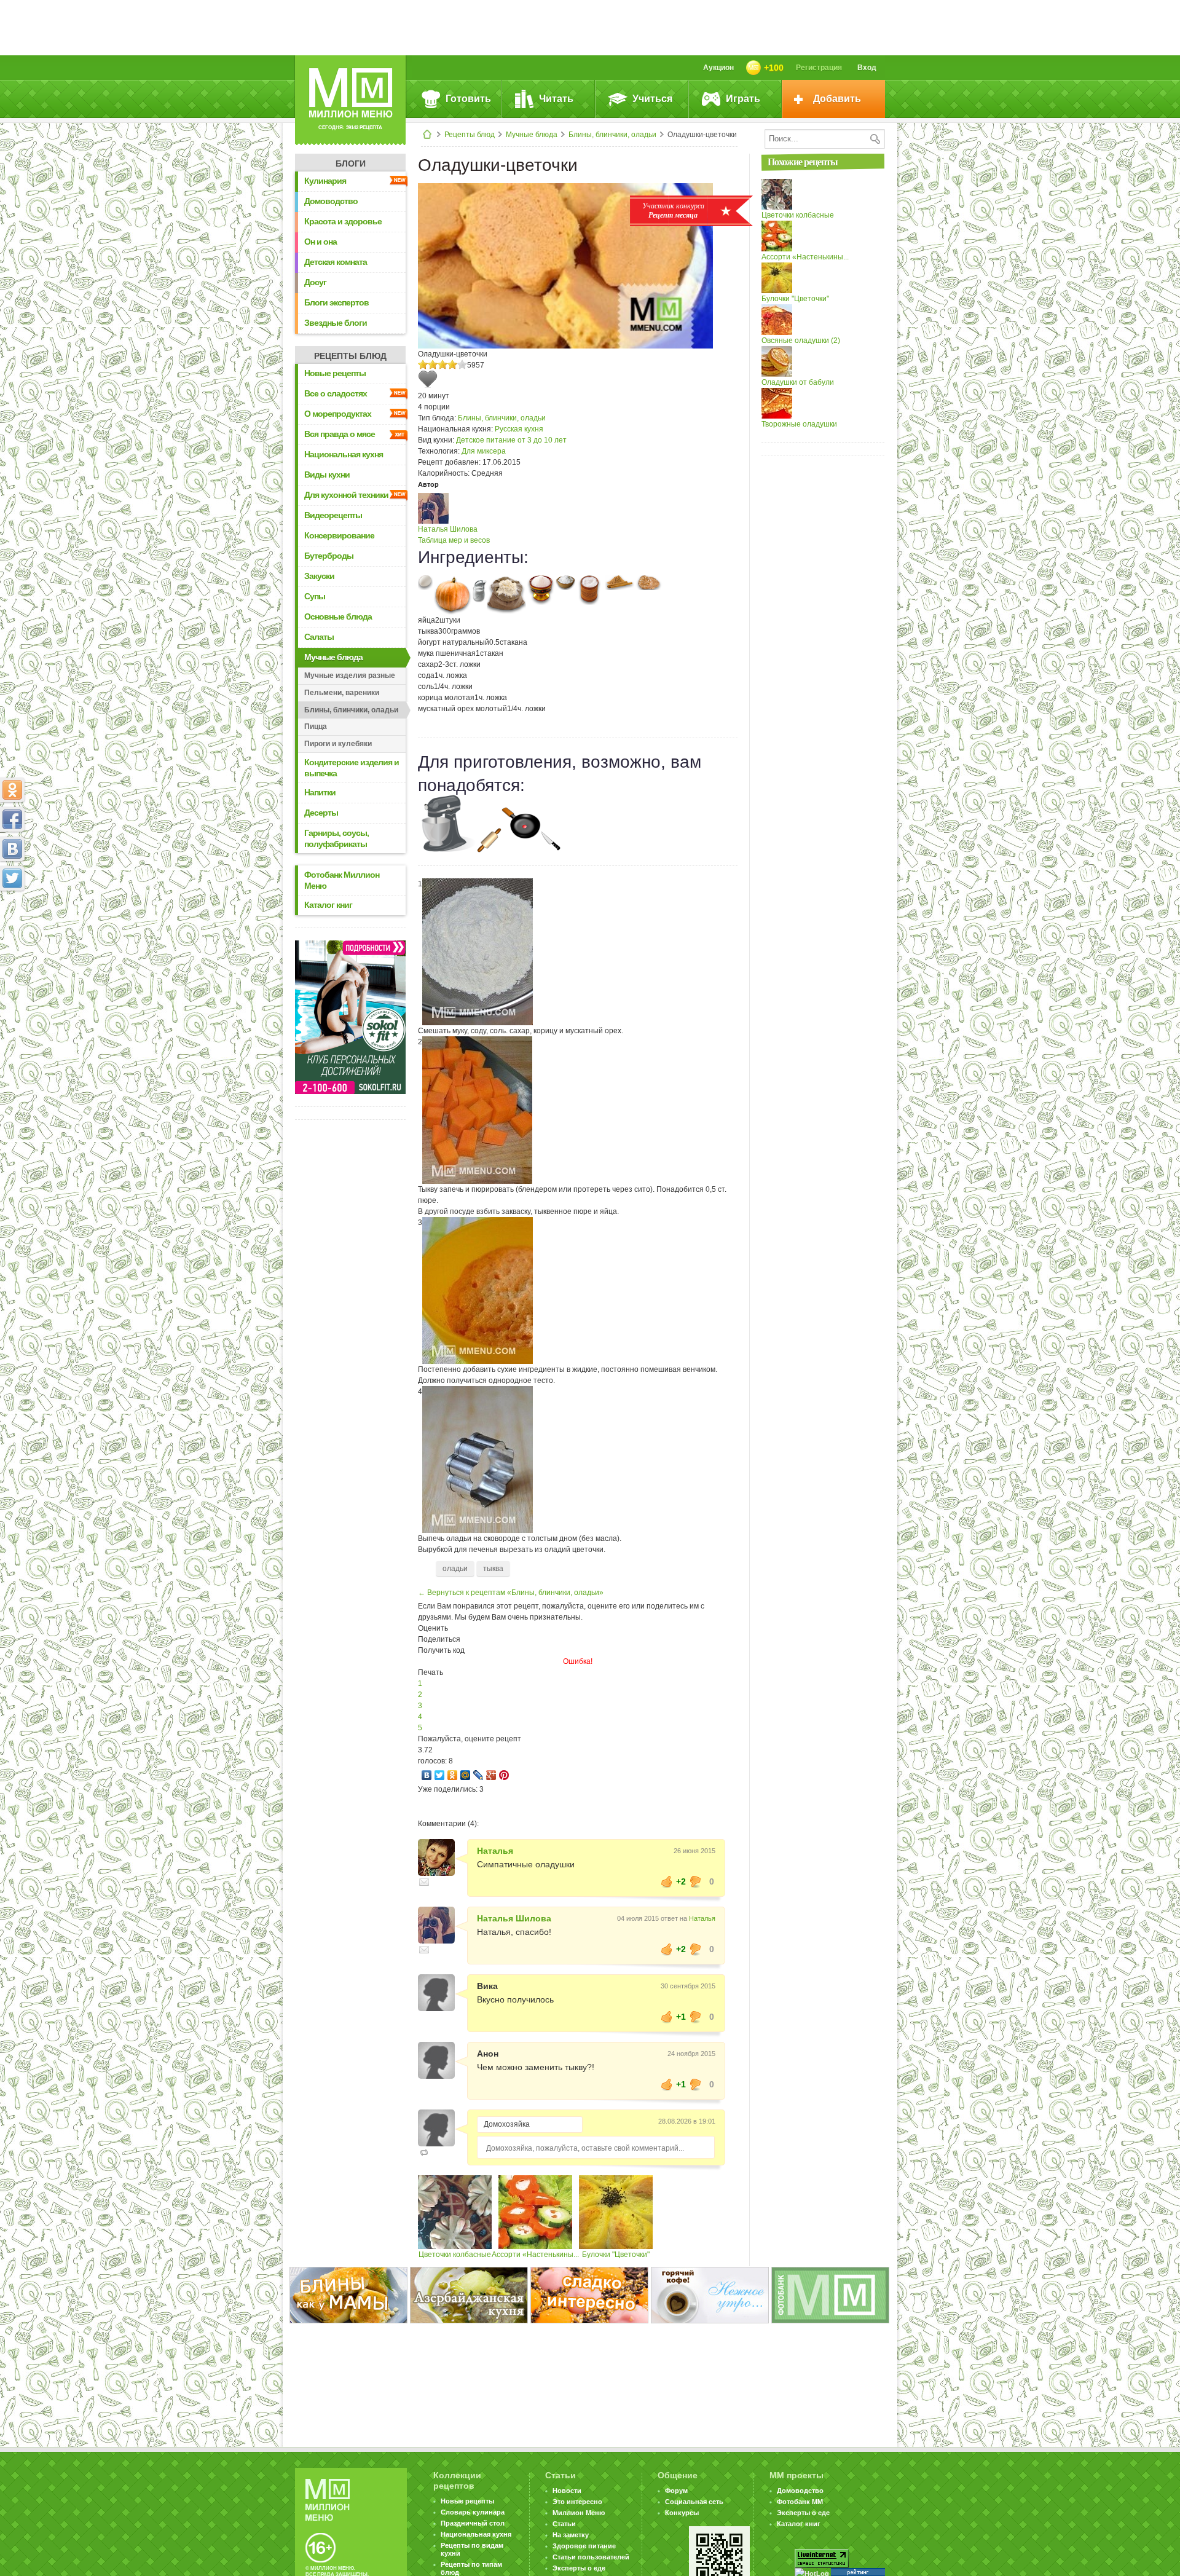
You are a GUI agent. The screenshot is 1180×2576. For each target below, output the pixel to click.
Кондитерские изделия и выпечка (352, 768)
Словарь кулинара (473, 2512)
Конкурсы (682, 2513)
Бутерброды (329, 556)
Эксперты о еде (579, 2568)
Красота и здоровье (343, 221)
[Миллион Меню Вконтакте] (12, 849)
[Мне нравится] (667, 1881)
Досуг (315, 282)
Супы (315, 596)
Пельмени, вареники (342, 693)
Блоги (351, 163)
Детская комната (336, 262)
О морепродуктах (338, 414)
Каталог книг (328, 905)
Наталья (495, 1851)
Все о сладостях (336, 393)
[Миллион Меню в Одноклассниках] (12, 790)
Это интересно (577, 2502)
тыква (493, 1569)
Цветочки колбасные (455, 2255)
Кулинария (325, 181)
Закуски (319, 576)
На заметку (571, 2535)
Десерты (321, 813)
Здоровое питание (584, 2546)
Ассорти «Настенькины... (535, 2255)
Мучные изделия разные (350, 676)
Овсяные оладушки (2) (801, 341)
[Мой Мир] (466, 1775)
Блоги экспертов (336, 302)
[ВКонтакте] (427, 1775)
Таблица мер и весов (454, 540)
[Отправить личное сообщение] (424, 1882)
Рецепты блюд (470, 135)
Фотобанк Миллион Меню (342, 880)
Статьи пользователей (591, 2557)
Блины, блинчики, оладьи (612, 135)
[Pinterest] (504, 1775)
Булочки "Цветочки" (616, 2255)
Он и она (321, 242)
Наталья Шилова (448, 529)
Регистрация (819, 68)
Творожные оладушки (799, 424)
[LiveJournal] (478, 1775)
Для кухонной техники (346, 495)
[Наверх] (12, 932)
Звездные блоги (336, 323)
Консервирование (339, 535)
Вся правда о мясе (340, 434)
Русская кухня (519, 429)
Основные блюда (338, 616)
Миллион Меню (579, 2513)
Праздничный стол (473, 2523)
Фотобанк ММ (800, 2502)
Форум (676, 2491)
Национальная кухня (344, 454)
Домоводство (331, 201)
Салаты (319, 637)
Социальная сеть (694, 2502)
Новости (567, 2491)
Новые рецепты (335, 373)
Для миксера (484, 451)
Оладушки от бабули (798, 382)
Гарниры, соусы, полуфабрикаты (336, 838)
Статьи (564, 2524)
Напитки (320, 792)
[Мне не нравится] (696, 1881)
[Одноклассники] (453, 1775)
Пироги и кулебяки (338, 744)
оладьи (455, 1569)
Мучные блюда (532, 135)
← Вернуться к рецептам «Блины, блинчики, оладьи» (511, 1593)
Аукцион (718, 68)
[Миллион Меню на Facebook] (12, 819)
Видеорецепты (333, 515)
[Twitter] (440, 1775)
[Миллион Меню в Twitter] (12, 878)
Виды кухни (327, 475)
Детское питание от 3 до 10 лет (511, 440)
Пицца (316, 727)
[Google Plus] (491, 1775)
